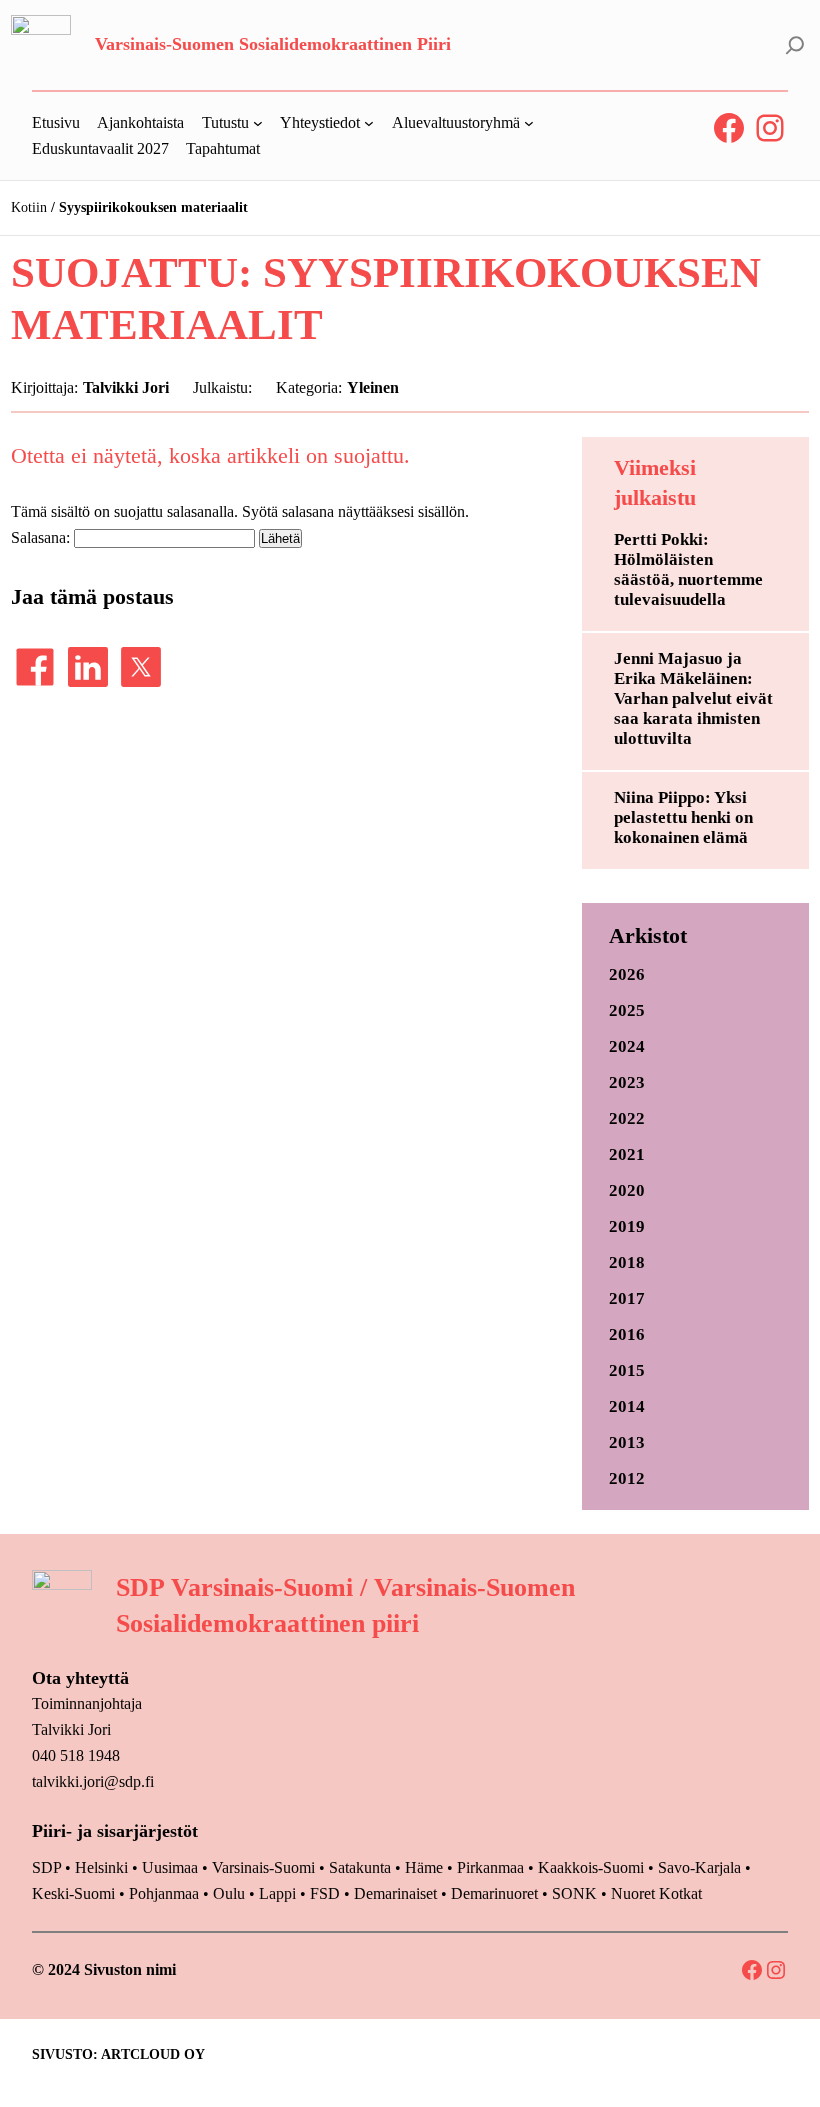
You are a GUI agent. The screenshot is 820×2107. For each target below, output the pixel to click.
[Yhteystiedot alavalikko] (369, 123)
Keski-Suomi (73, 1893)
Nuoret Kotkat (656, 1893)
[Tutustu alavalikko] (258, 123)
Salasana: (42, 537)
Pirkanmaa (490, 1867)
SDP (46, 1867)
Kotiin (29, 207)
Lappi (277, 1893)
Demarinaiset (395, 1893)
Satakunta (360, 1867)
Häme (426, 1867)
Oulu (229, 1893)
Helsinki (103, 1867)
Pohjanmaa (166, 1893)
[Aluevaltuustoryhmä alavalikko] (529, 123)
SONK (574, 1893)
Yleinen (373, 387)
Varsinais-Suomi (263, 1867)
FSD (325, 1893)
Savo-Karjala (699, 1867)
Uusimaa (170, 1867)
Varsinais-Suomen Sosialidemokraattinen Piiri (273, 44)
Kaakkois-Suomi (591, 1867)
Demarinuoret (494, 1893)
